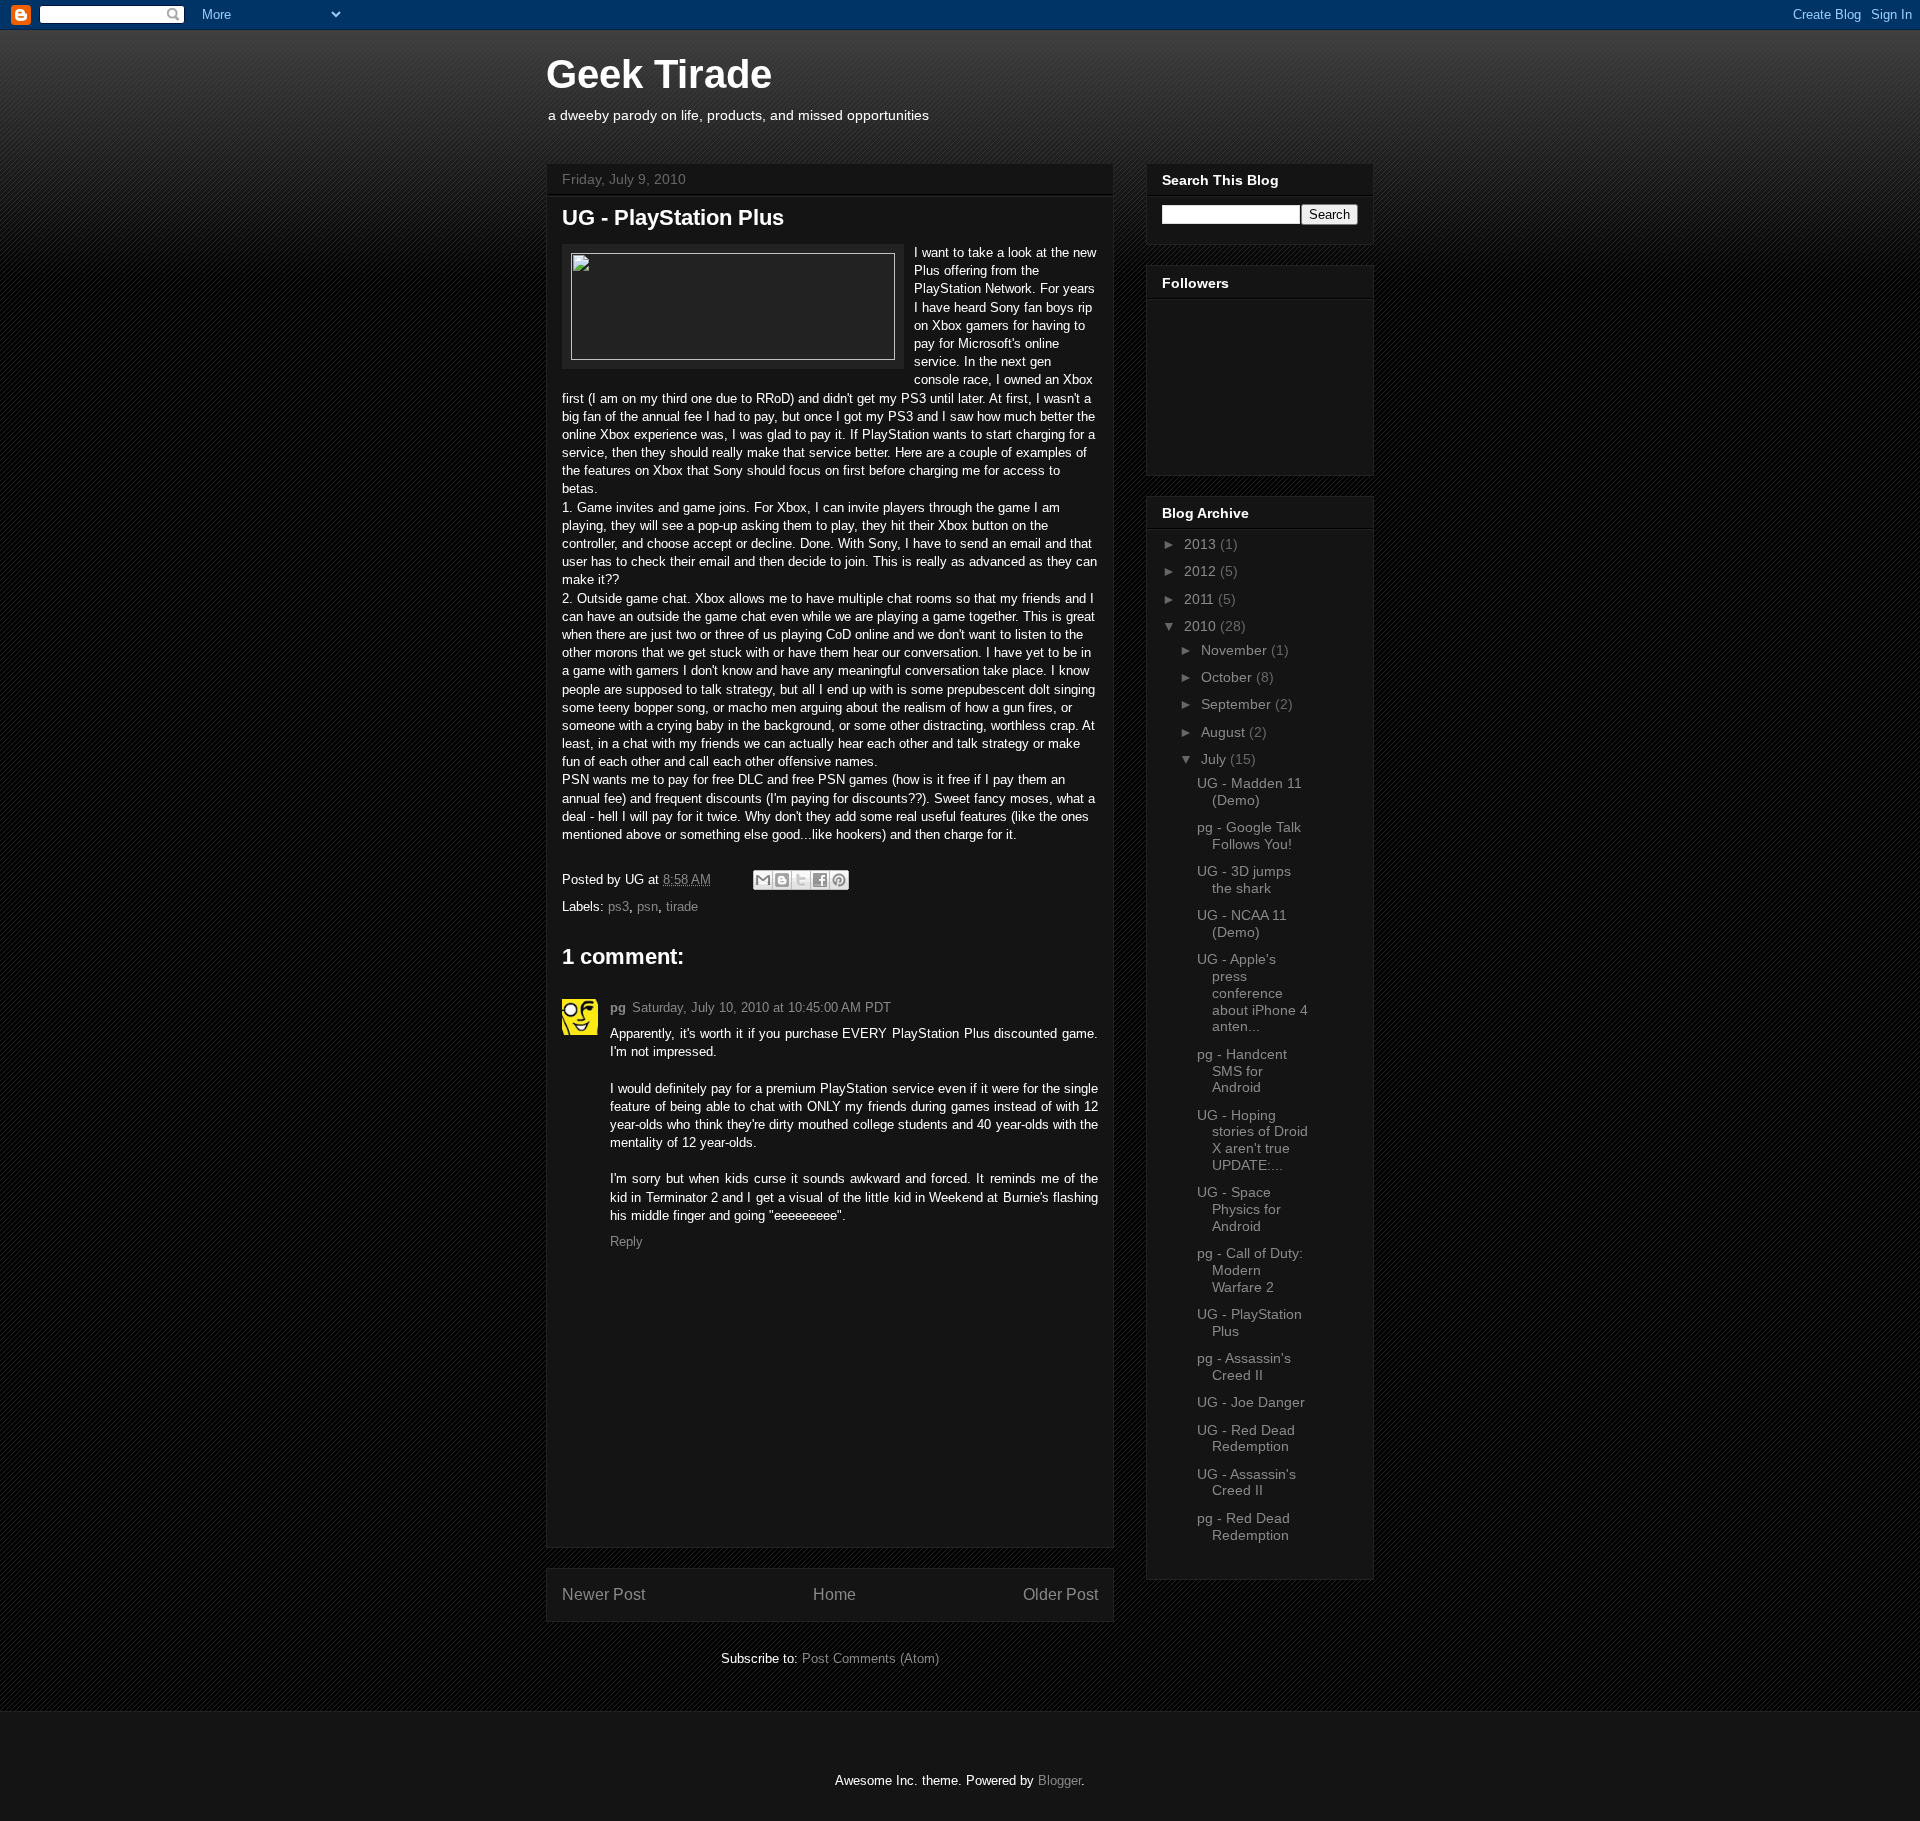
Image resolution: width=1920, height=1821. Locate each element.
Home (834, 1594)
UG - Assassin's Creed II (1246, 1482)
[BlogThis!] (782, 880)
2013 (1202, 544)
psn (647, 906)
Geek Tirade (659, 74)
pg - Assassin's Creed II (1244, 1366)
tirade (682, 906)
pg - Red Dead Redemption (1243, 1526)
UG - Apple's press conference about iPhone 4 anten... (1252, 992)
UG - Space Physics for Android (1239, 1209)
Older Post (1060, 1594)
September (1238, 704)
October (1228, 677)
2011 (1201, 599)
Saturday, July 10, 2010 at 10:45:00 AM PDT (761, 1007)
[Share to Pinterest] (839, 880)
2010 (1202, 626)
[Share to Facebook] (820, 880)
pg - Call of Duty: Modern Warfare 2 (1250, 1270)
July (1215, 759)
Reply (626, 1241)
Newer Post (603, 1594)
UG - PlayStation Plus (673, 217)
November (1236, 650)
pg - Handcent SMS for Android (1242, 1071)
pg (618, 1007)
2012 (1202, 571)
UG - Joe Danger (1251, 1402)
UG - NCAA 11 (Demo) (1242, 923)
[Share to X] (801, 880)
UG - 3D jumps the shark (1244, 879)
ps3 (618, 906)
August (1225, 732)
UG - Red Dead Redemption (1246, 1438)
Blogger (1059, 1780)
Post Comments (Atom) (870, 1658)
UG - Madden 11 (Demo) (1249, 791)
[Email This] (763, 880)
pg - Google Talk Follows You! (1249, 835)
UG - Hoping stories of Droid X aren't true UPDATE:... (1252, 1140)
